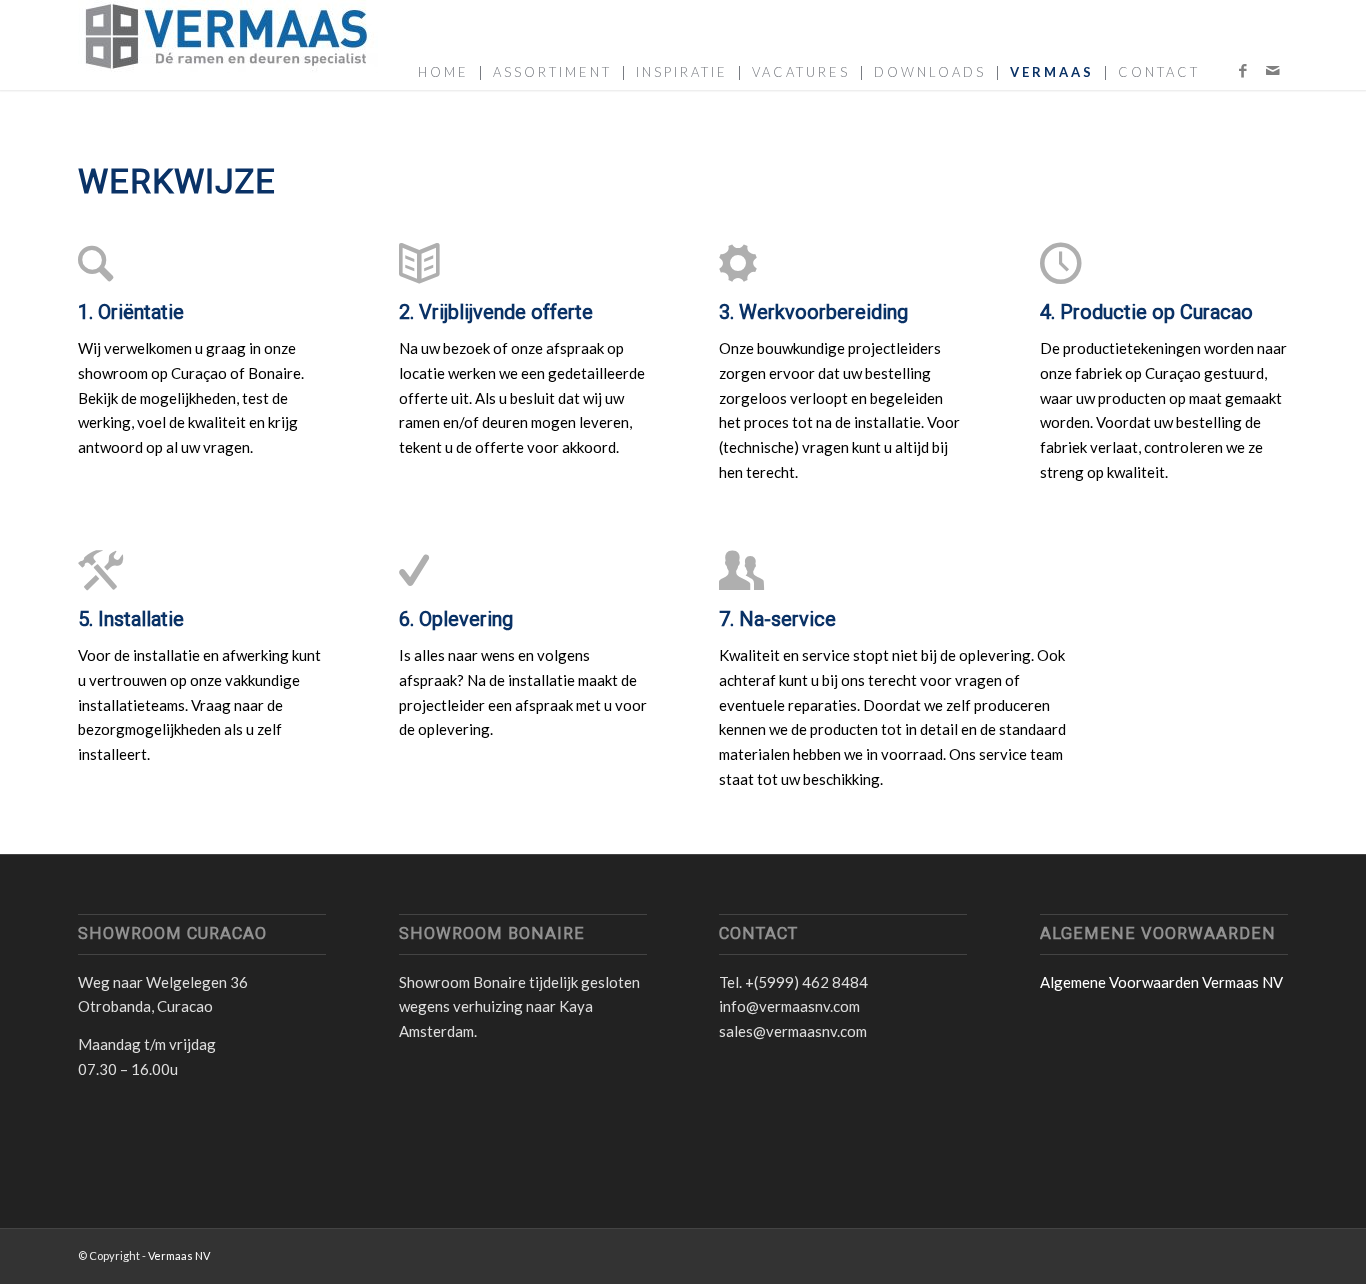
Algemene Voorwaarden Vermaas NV (1161, 982)
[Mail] (1273, 70)
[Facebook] (1243, 70)
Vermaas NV (179, 1255)
